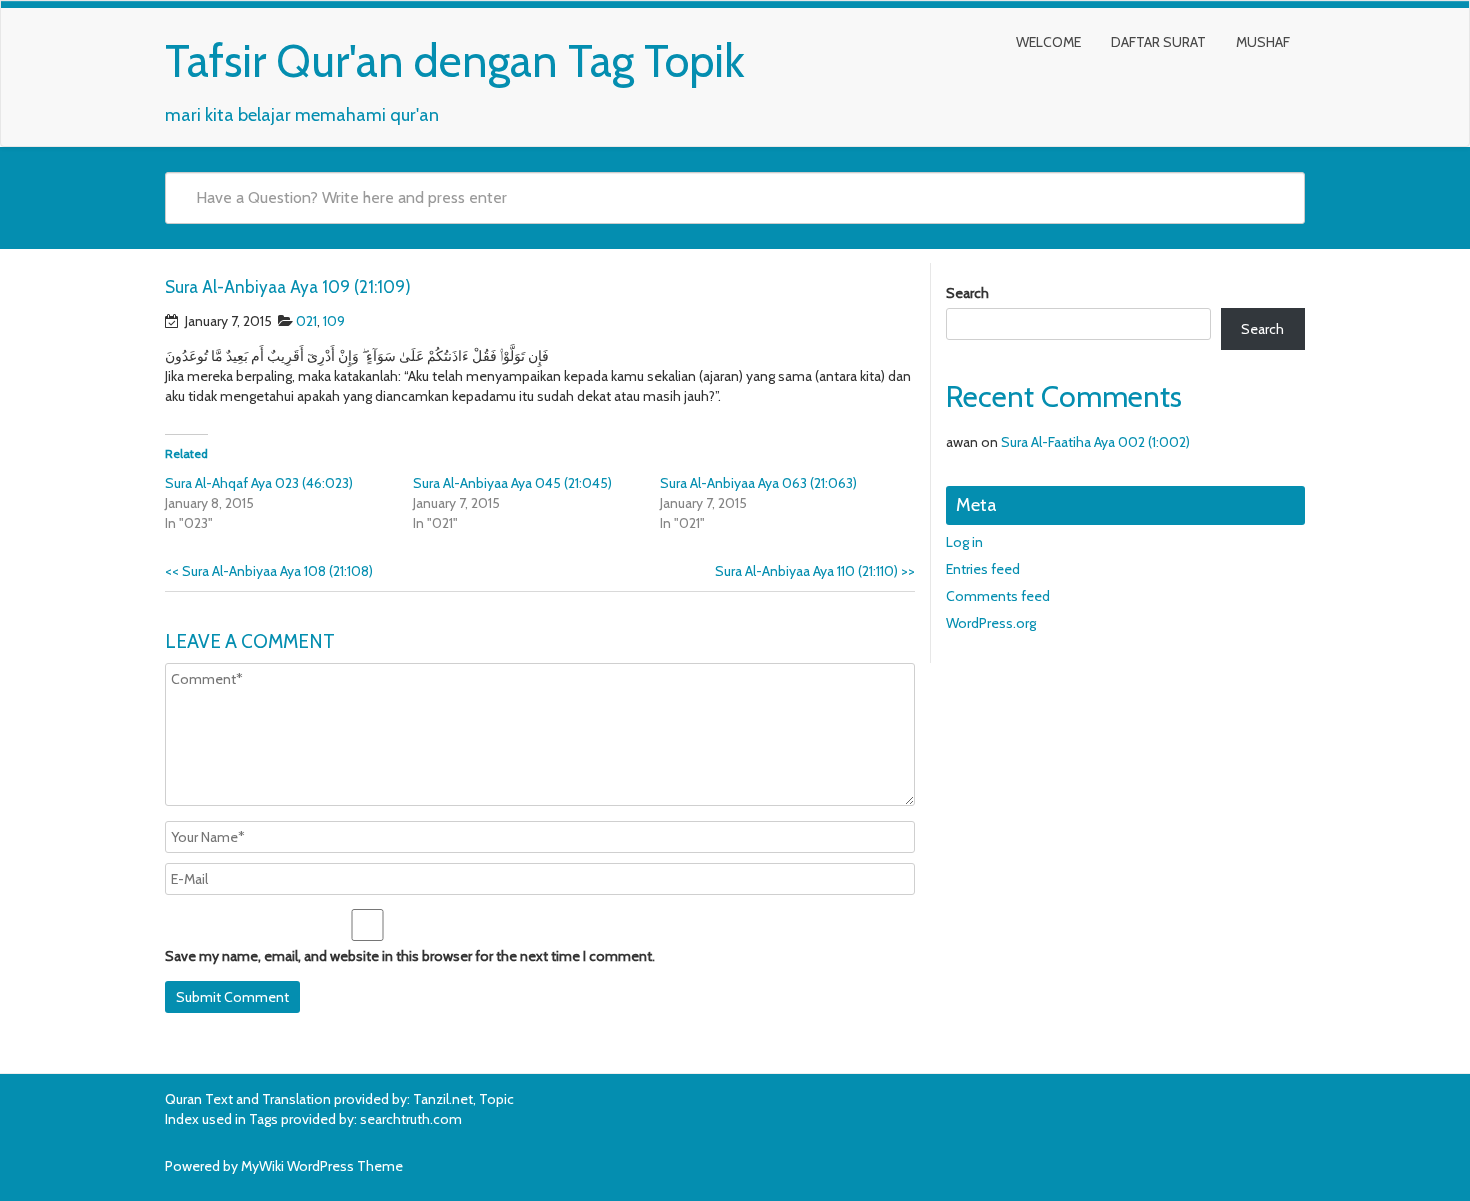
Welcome (1048, 42)
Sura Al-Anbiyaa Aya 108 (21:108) (269, 571)
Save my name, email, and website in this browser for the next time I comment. (410, 956)
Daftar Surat (1158, 42)
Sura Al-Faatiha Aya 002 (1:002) (1095, 442)
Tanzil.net (443, 1099)
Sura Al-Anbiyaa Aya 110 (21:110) (815, 571)
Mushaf (1263, 42)
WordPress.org (991, 623)
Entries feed (983, 569)
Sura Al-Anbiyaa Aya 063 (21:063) (758, 483)
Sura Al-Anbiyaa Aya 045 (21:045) (512, 483)
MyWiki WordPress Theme (322, 1166)
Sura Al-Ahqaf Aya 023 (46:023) (259, 483)
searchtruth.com (411, 1119)
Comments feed (998, 596)
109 (334, 321)
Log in (964, 542)
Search (967, 293)
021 (306, 321)
